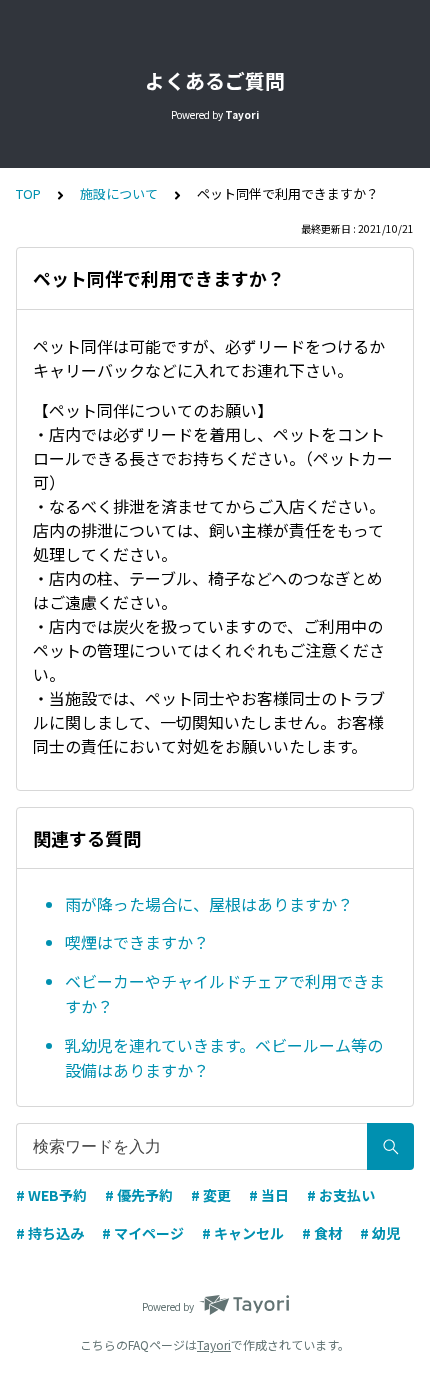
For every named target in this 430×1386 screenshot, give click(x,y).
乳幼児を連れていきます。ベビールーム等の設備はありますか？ (224, 1058)
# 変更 (211, 1195)
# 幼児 (380, 1233)
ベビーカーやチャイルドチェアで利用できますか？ (225, 994)
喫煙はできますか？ (137, 942)
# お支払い (341, 1195)
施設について (119, 193)
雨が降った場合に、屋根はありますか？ (209, 904)
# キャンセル (243, 1233)
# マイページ (143, 1233)
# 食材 (322, 1233)
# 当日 (269, 1195)
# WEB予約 (51, 1195)
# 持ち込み (50, 1233)
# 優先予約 (139, 1195)
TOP (28, 193)
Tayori (214, 1344)
